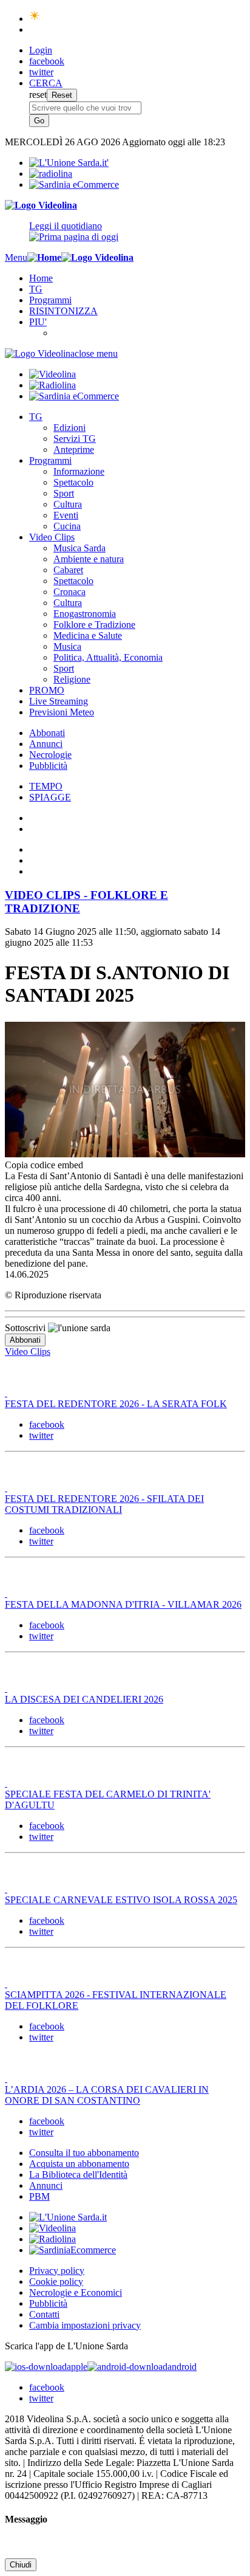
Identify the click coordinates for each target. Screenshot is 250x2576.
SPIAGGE (50, 797)
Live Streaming (59, 701)
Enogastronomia (85, 614)
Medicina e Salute (88, 635)
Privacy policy (57, 2271)
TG (36, 289)
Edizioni (69, 428)
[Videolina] (41, 205)
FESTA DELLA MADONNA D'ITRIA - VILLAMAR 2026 (123, 1604)
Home (41, 278)
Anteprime (74, 449)
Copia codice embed (44, 1165)
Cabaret (68, 570)
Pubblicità (48, 766)
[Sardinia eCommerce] (74, 184)
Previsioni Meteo (62, 712)
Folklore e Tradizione (94, 625)
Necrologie (50, 755)
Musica (67, 646)
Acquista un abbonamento (79, 2164)
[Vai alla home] (44, 257)
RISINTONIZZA (63, 311)
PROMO (47, 690)
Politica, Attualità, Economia (108, 657)
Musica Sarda (79, 548)
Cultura (68, 504)
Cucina (67, 526)
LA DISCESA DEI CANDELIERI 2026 (84, 1699)
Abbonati (47, 733)
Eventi (66, 515)
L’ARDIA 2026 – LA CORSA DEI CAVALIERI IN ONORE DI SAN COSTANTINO (107, 2095)
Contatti (44, 2314)
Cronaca (69, 592)
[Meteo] (35, 19)
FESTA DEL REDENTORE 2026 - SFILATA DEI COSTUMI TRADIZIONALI (104, 1504)
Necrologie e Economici (76, 2292)
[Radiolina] (51, 174)
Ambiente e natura (89, 559)
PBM (39, 2196)
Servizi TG (75, 439)
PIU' (38, 322)
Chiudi (21, 2565)
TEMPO (46, 786)
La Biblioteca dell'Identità (78, 2175)
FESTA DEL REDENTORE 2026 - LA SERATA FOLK (116, 1404)
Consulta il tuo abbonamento (84, 2153)
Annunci (46, 744)
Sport (64, 493)
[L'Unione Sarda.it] (69, 163)
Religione (72, 679)
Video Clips (52, 537)
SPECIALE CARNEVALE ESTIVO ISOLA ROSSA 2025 (121, 1900)
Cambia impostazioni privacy (85, 2325)
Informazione (79, 471)
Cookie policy (56, 2282)
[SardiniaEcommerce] (73, 2250)
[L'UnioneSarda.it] (68, 2217)
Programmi (50, 300)
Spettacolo (73, 482)
